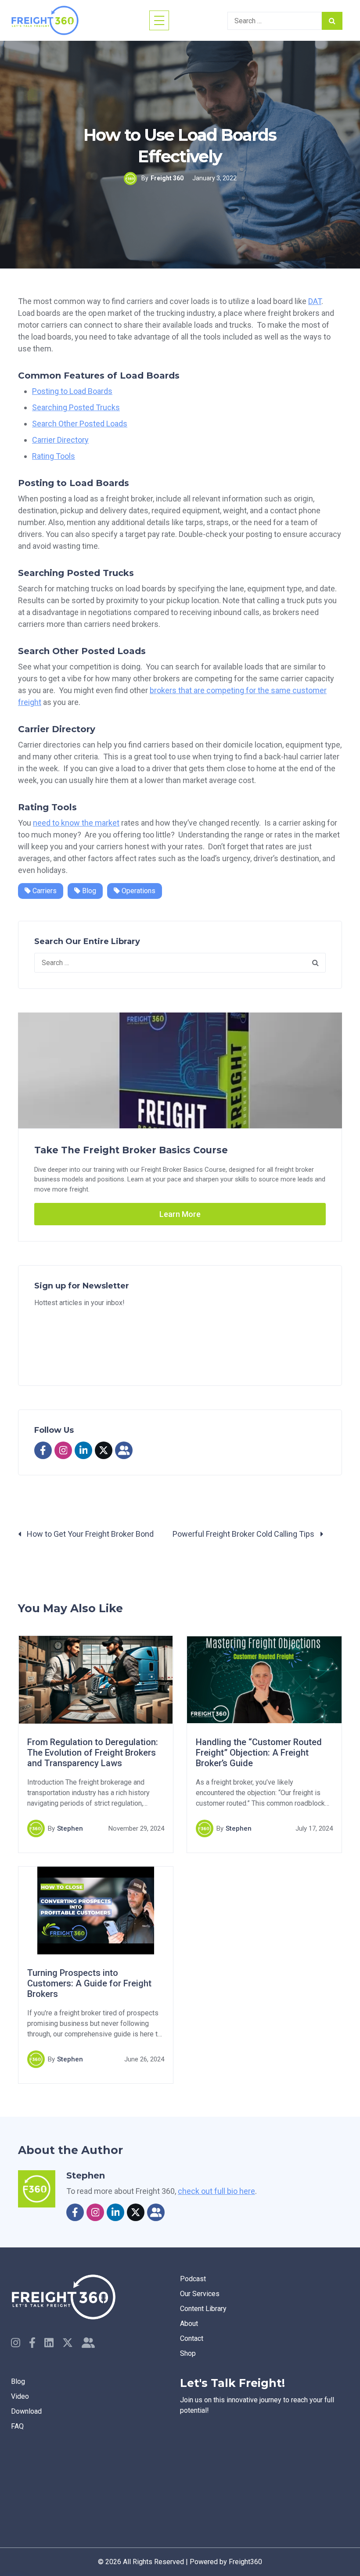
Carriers (44, 891)
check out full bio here (216, 2191)
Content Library (203, 2309)
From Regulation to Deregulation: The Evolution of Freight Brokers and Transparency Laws (93, 1753)
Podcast (193, 2279)
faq (17, 2426)
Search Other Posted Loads (80, 424)
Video (20, 2396)
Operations (138, 891)
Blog (88, 891)
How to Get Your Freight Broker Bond (89, 1534)
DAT (315, 301)
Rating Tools (54, 456)
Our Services (200, 2294)
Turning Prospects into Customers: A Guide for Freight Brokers (89, 1983)
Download (26, 2411)
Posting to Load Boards (72, 391)
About (189, 2324)
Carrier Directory (60, 440)
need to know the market (76, 823)
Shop (188, 2353)
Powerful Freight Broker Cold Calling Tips (244, 1534)
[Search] (332, 21)
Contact (192, 2338)
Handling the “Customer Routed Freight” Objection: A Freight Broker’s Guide (259, 1753)
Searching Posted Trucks (76, 407)
